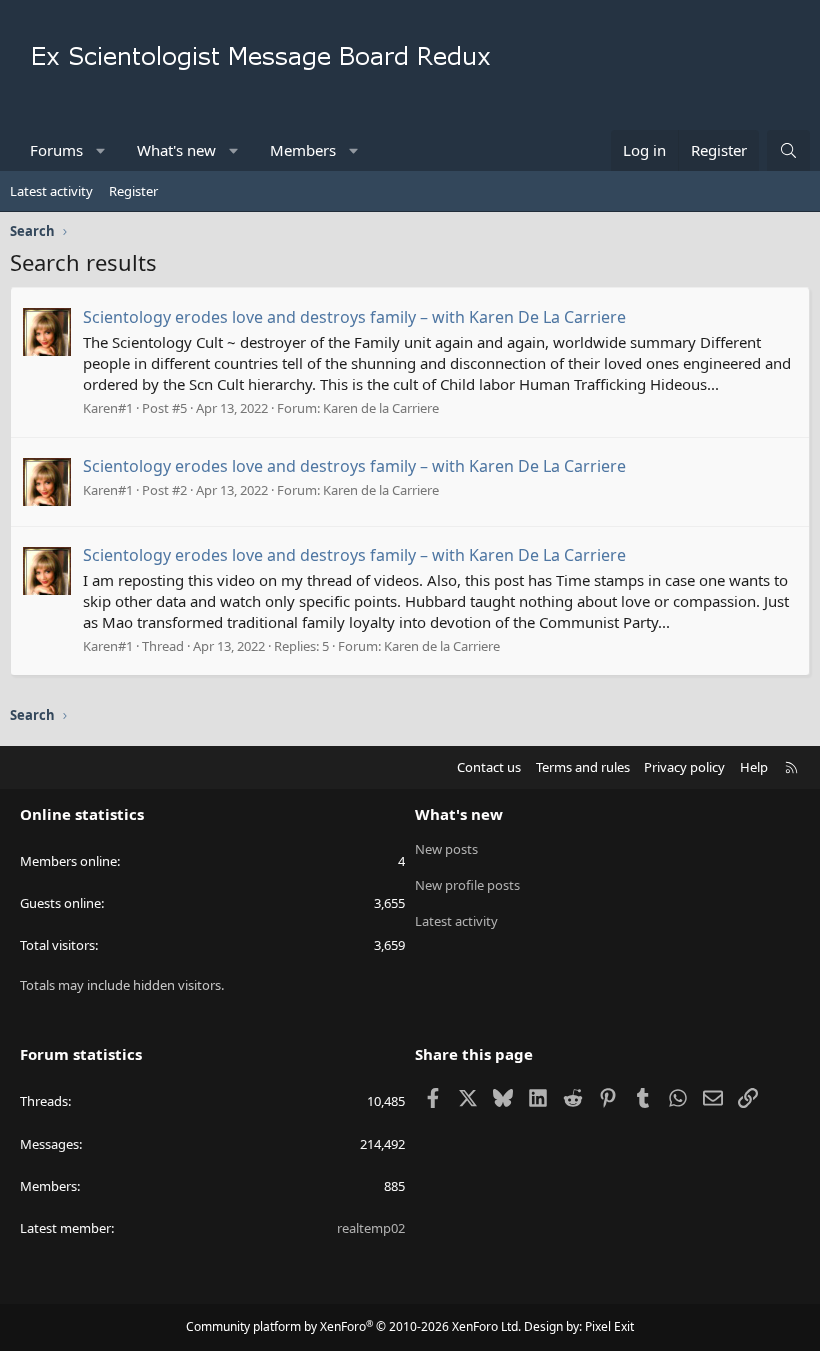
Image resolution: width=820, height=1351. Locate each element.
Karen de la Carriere (381, 408)
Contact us (489, 767)
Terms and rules (583, 767)
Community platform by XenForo (353, 1326)
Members (303, 150)
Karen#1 (108, 408)
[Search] (788, 150)
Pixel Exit (609, 1326)
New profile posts (467, 885)
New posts (446, 849)
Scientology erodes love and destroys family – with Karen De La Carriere (354, 317)
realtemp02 (371, 1228)
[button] (101, 150)
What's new (176, 150)
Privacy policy (684, 767)
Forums (56, 150)
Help (754, 767)
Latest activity (51, 191)
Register (133, 191)
